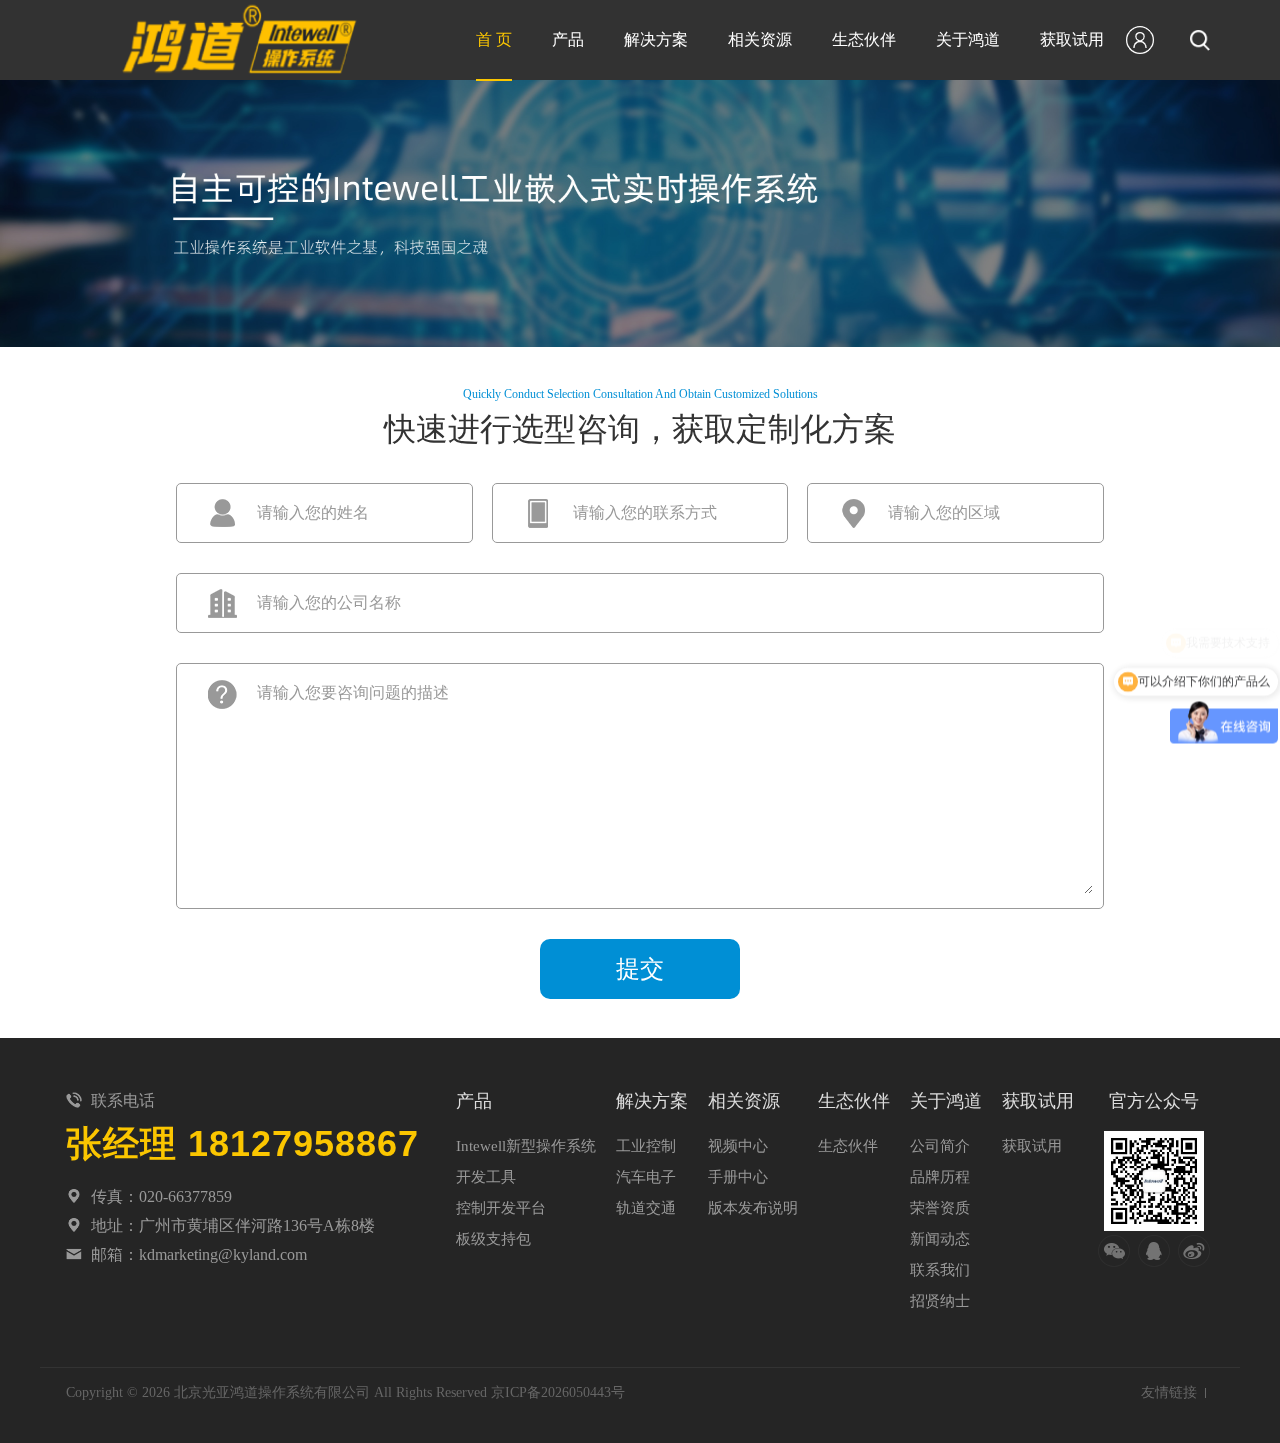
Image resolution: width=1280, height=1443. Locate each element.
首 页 (494, 39)
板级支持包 (493, 1239)
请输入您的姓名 (313, 512)
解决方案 (656, 39)
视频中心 (738, 1146)
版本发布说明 (753, 1208)
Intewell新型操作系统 (526, 1146)
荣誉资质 (940, 1208)
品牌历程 (940, 1177)
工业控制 (646, 1146)
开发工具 (486, 1177)
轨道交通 (646, 1208)
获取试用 (1072, 39)
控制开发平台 (501, 1208)
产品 (568, 39)
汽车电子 (646, 1177)
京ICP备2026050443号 (558, 1392)
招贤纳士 (940, 1301)
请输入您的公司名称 (329, 602)
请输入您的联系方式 (645, 512)
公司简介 (940, 1146)
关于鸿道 (968, 39)
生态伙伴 (864, 39)
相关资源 (760, 39)
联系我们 (940, 1270)
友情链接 (1169, 1392)
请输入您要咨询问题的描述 (353, 692)
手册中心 (738, 1177)
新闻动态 (940, 1239)
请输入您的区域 (944, 512)
